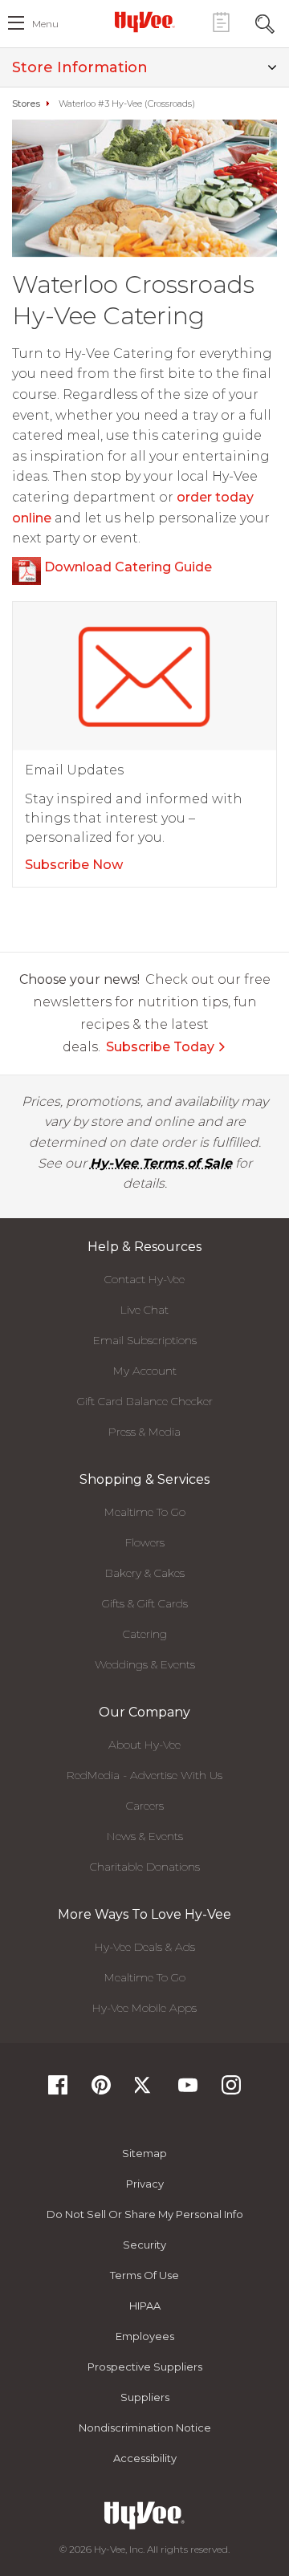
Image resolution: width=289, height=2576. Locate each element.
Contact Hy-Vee (144, 1279)
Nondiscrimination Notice (145, 2428)
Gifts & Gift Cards (145, 1603)
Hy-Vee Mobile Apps (144, 2008)
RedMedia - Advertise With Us (144, 1775)
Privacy (145, 2184)
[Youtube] (188, 2090)
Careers (145, 1806)
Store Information (80, 67)
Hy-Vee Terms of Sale (161, 1163)
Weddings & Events (145, 1664)
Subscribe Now (74, 865)
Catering (145, 1634)
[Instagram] (231, 2090)
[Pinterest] (101, 2090)
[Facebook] (58, 2090)
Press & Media (144, 1432)
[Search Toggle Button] (265, 22)
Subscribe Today (160, 1047)
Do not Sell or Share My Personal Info (145, 2214)
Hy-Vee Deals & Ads (145, 1947)
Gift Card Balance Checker (145, 1401)
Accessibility (145, 2458)
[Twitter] (144, 2090)
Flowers (145, 1542)
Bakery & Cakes (145, 1573)
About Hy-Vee (144, 1745)
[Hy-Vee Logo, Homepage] (144, 22)
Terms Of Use (144, 2275)
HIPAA (145, 2306)
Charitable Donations (145, 1867)
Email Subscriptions (145, 1340)
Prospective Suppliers (145, 2367)
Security (144, 2245)
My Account (145, 1371)
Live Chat (144, 1310)
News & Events (145, 1836)
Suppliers (145, 2397)
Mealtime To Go (145, 1512)
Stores (26, 104)
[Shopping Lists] (221, 22)
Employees (145, 2336)
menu (45, 24)
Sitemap (144, 2153)
